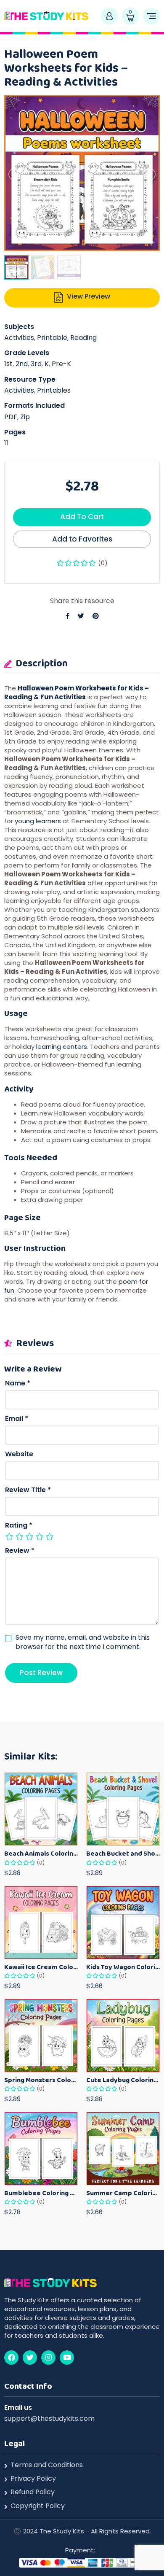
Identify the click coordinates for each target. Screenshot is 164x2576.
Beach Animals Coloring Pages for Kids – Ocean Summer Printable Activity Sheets (41, 1853)
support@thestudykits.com (49, 2418)
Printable (52, 338)
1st (8, 364)
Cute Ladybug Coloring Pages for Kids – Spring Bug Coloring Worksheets (123, 2080)
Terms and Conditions (47, 2465)
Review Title (28, 1490)
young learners (38, 821)
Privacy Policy (33, 2479)
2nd (22, 364)
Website (19, 1454)
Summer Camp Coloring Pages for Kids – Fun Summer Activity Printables (123, 2193)
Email (17, 1419)
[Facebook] (11, 2358)
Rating (19, 1525)
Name (18, 1383)
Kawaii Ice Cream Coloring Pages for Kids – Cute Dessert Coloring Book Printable (41, 1967)
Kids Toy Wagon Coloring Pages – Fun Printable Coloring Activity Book (123, 1967)
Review (20, 1551)
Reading (83, 338)
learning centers (62, 1047)
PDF (11, 417)
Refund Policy (33, 2492)
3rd (36, 364)
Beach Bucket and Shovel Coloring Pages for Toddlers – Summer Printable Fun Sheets (123, 1853)
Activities (19, 338)
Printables (54, 390)
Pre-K (61, 364)
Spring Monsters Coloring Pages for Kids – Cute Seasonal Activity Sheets (41, 2080)
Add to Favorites (82, 539)
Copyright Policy (38, 2506)
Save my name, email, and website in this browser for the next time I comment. (83, 1642)
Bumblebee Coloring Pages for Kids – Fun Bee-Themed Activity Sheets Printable (41, 2193)
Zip (25, 417)
